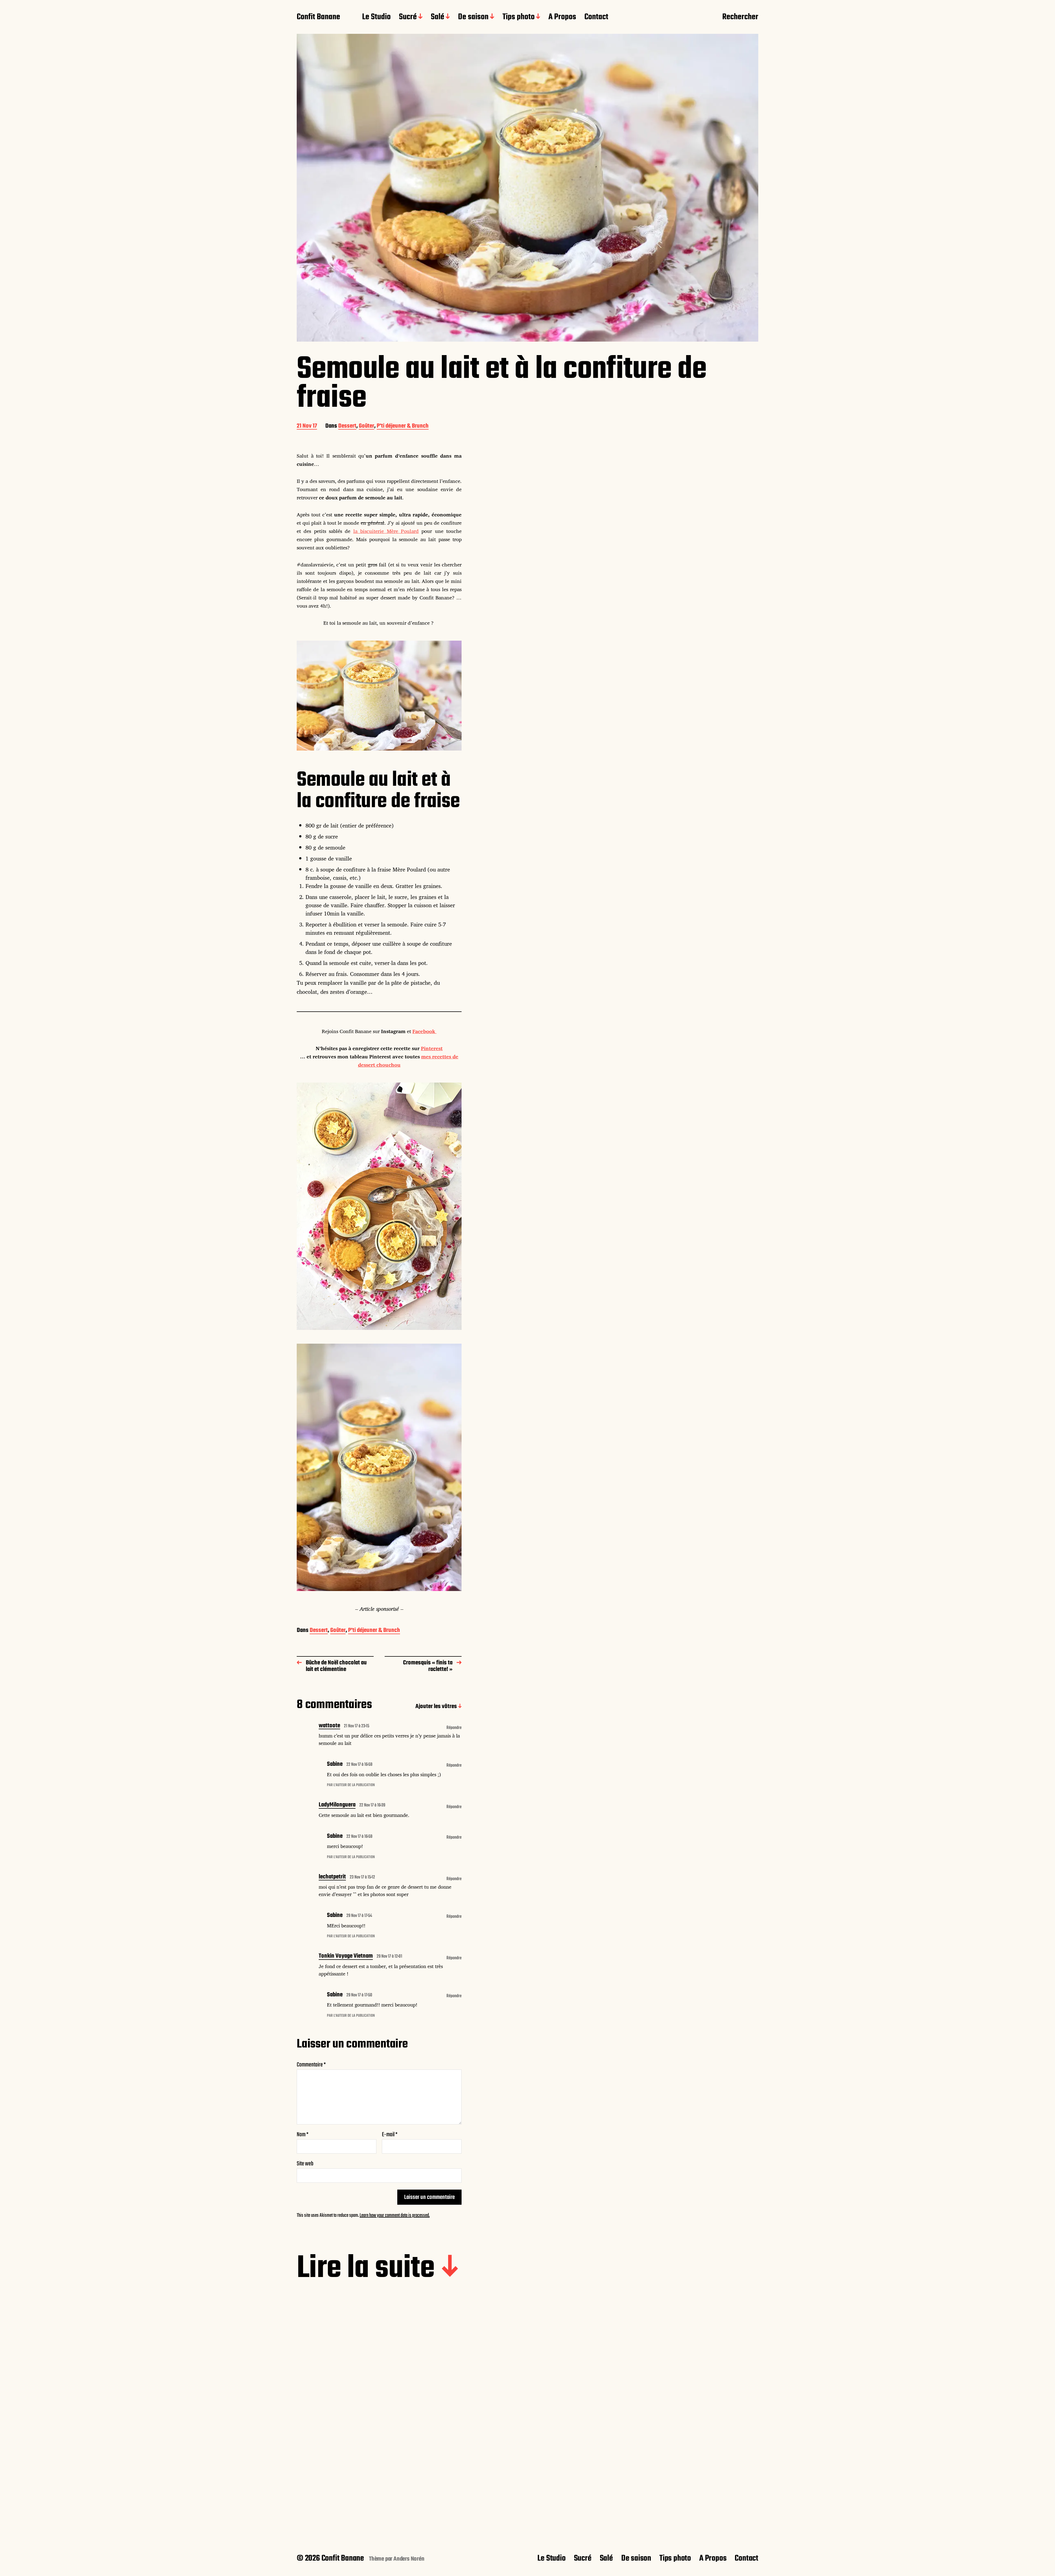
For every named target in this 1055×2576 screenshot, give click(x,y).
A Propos (562, 17)
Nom (303, 2135)
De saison (473, 17)
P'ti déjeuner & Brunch (403, 426)
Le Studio (376, 17)
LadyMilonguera (337, 1805)
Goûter (367, 426)
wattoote (329, 1726)
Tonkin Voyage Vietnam (346, 1957)
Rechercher (740, 17)
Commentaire (311, 2065)
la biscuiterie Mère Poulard (386, 531)
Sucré (408, 17)
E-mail (390, 2135)
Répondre (454, 1728)
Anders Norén (409, 2559)
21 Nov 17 (307, 426)
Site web (305, 2163)
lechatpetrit (332, 1877)
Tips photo (519, 17)
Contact (596, 17)
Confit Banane (318, 17)
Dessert (347, 426)
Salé (438, 17)
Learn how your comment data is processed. (395, 2216)
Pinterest (432, 1048)
